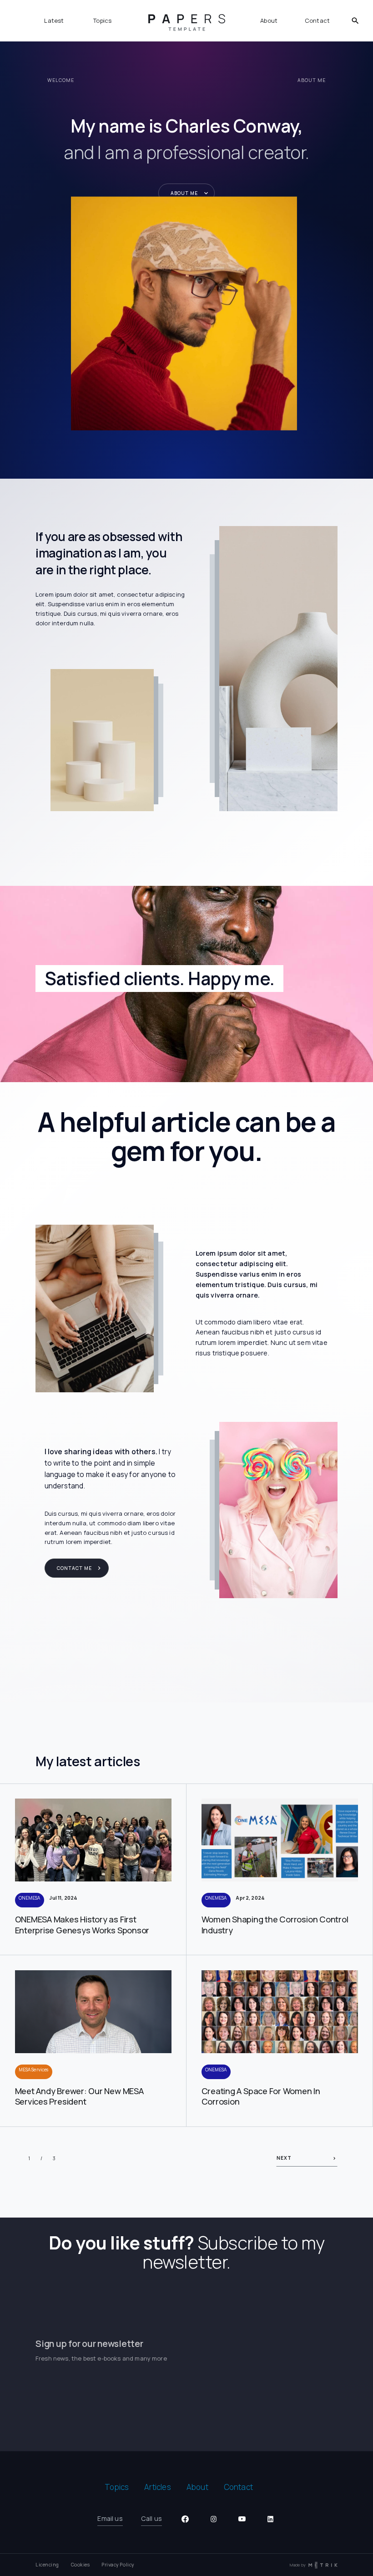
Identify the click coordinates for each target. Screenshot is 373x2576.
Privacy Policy (118, 2565)
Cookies (81, 2565)
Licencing (47, 2565)
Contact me (74, 1568)
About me (184, 193)
